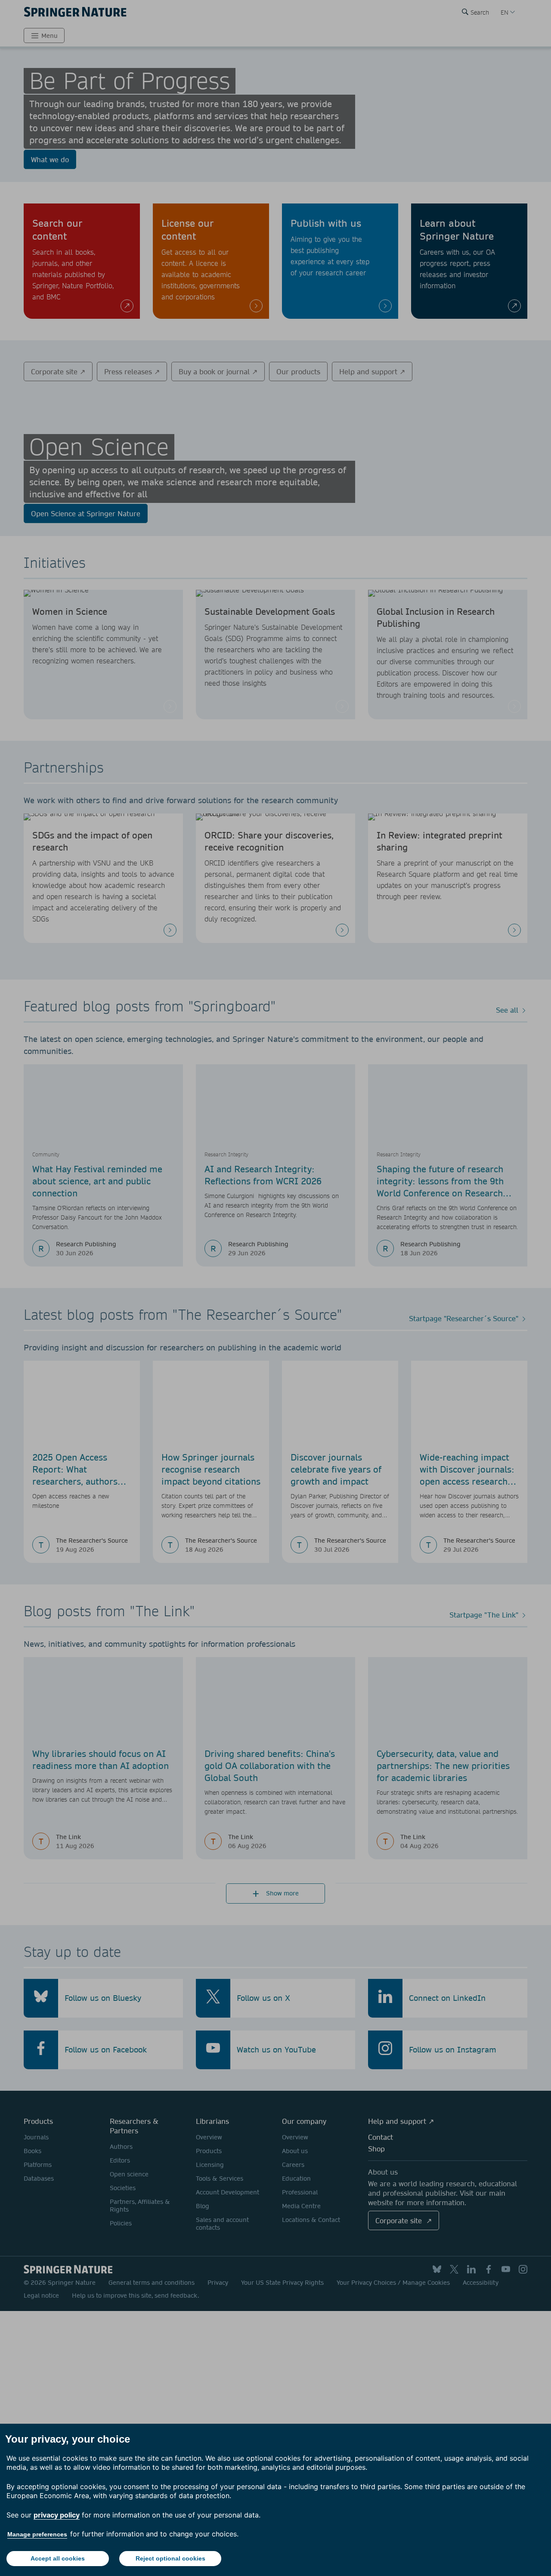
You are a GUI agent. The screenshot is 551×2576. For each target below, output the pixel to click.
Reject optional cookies (170, 2558)
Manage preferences (37, 2534)
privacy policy (57, 2515)
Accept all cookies (58, 2558)
